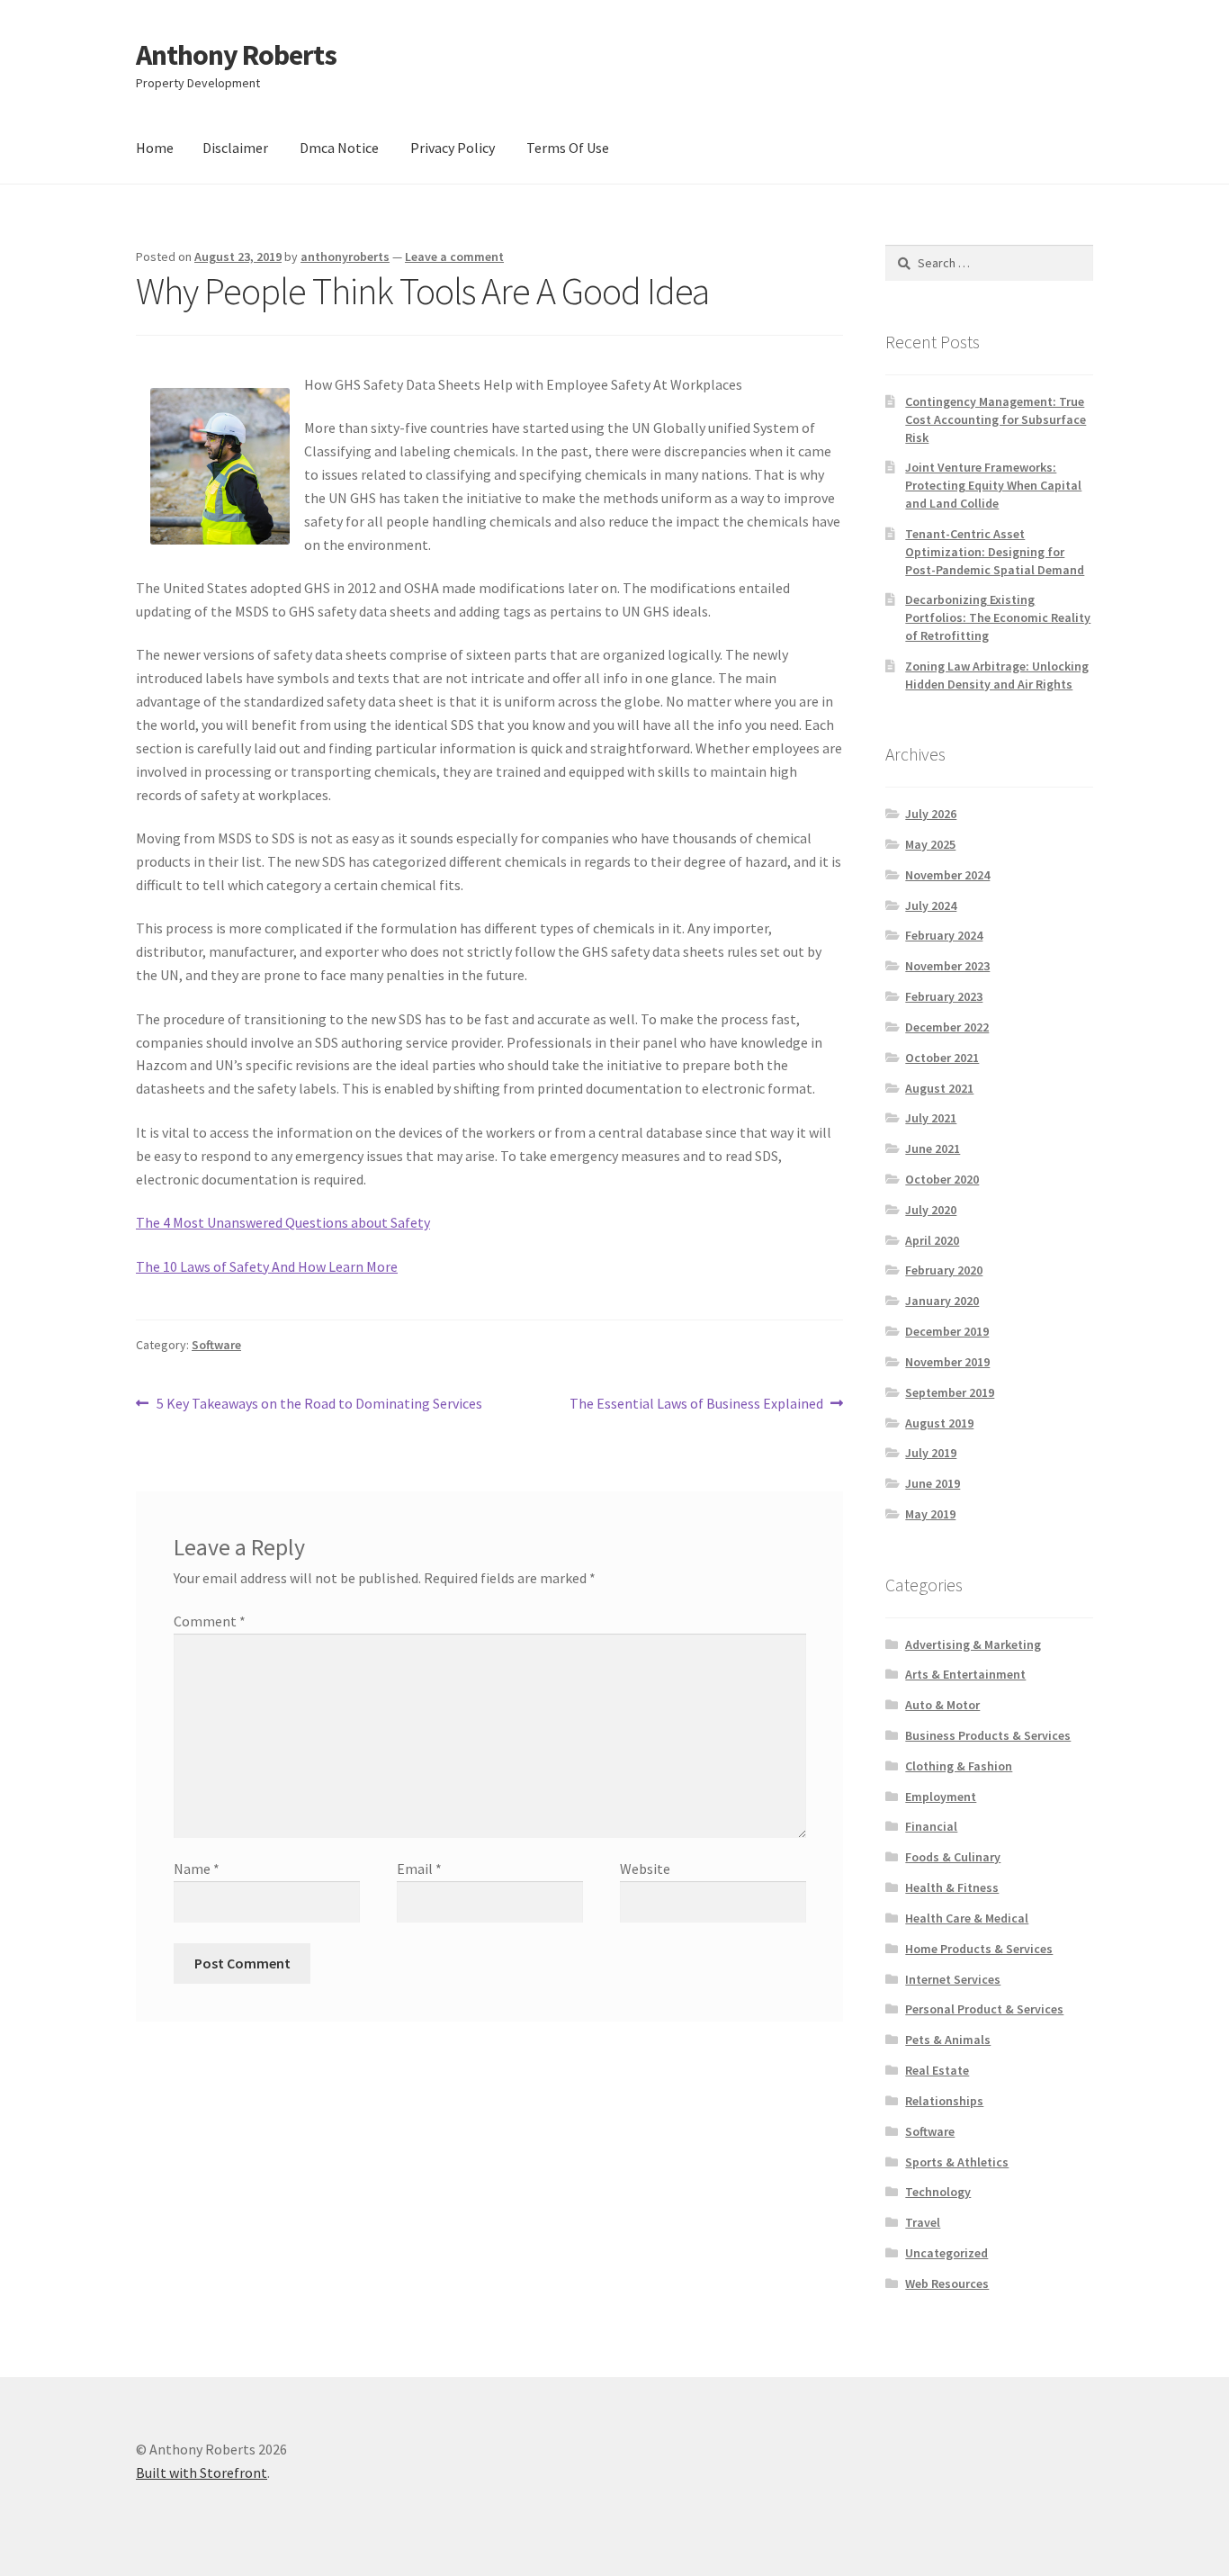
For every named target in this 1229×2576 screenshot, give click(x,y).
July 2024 (931, 905)
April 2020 (932, 1240)
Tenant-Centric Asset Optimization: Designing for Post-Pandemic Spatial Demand (995, 552)
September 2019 (950, 1392)
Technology (938, 2192)
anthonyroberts (345, 257)
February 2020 (944, 1270)
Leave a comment (454, 257)
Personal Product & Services (984, 2009)
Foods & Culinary (953, 1857)
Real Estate (937, 2070)
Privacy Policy (453, 148)
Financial (931, 1826)
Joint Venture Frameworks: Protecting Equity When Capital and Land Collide (993, 485)
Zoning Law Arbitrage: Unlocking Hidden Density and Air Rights (997, 675)
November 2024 (947, 875)
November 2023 (947, 966)
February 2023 (944, 996)
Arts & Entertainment (965, 1674)
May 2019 (930, 1514)
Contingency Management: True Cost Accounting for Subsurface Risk (996, 419)
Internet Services (953, 1979)
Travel (923, 2222)
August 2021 (939, 1088)
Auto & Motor (942, 1705)
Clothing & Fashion (959, 1766)
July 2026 (931, 814)
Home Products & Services (979, 1949)
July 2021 (931, 1118)
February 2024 (944, 935)
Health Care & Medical (967, 1918)
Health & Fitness (952, 1887)
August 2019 (939, 1423)
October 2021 (942, 1058)
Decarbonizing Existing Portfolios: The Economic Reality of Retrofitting (998, 617)
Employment (941, 1797)
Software (216, 1345)
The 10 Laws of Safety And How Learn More (267, 1266)
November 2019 (947, 1362)
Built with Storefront (202, 2472)
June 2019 (933, 1483)
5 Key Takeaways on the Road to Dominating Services (319, 1405)
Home (155, 148)
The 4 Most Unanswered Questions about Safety (283, 1222)
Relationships (944, 2101)
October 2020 (942, 1179)
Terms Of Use (568, 148)
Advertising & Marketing (973, 1644)
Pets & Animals (948, 2040)
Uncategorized (946, 2253)
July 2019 (931, 1453)
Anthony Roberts (236, 55)
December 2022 (947, 1027)
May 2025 (930, 844)
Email (419, 1869)
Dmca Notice (339, 148)
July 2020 (931, 1210)
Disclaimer (235, 148)
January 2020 (942, 1301)
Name (197, 1869)
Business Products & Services (988, 1735)
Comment (210, 1621)
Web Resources (947, 2283)
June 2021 (933, 1148)
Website (645, 1869)
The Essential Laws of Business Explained (696, 1405)
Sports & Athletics (957, 2162)
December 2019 (947, 1331)
